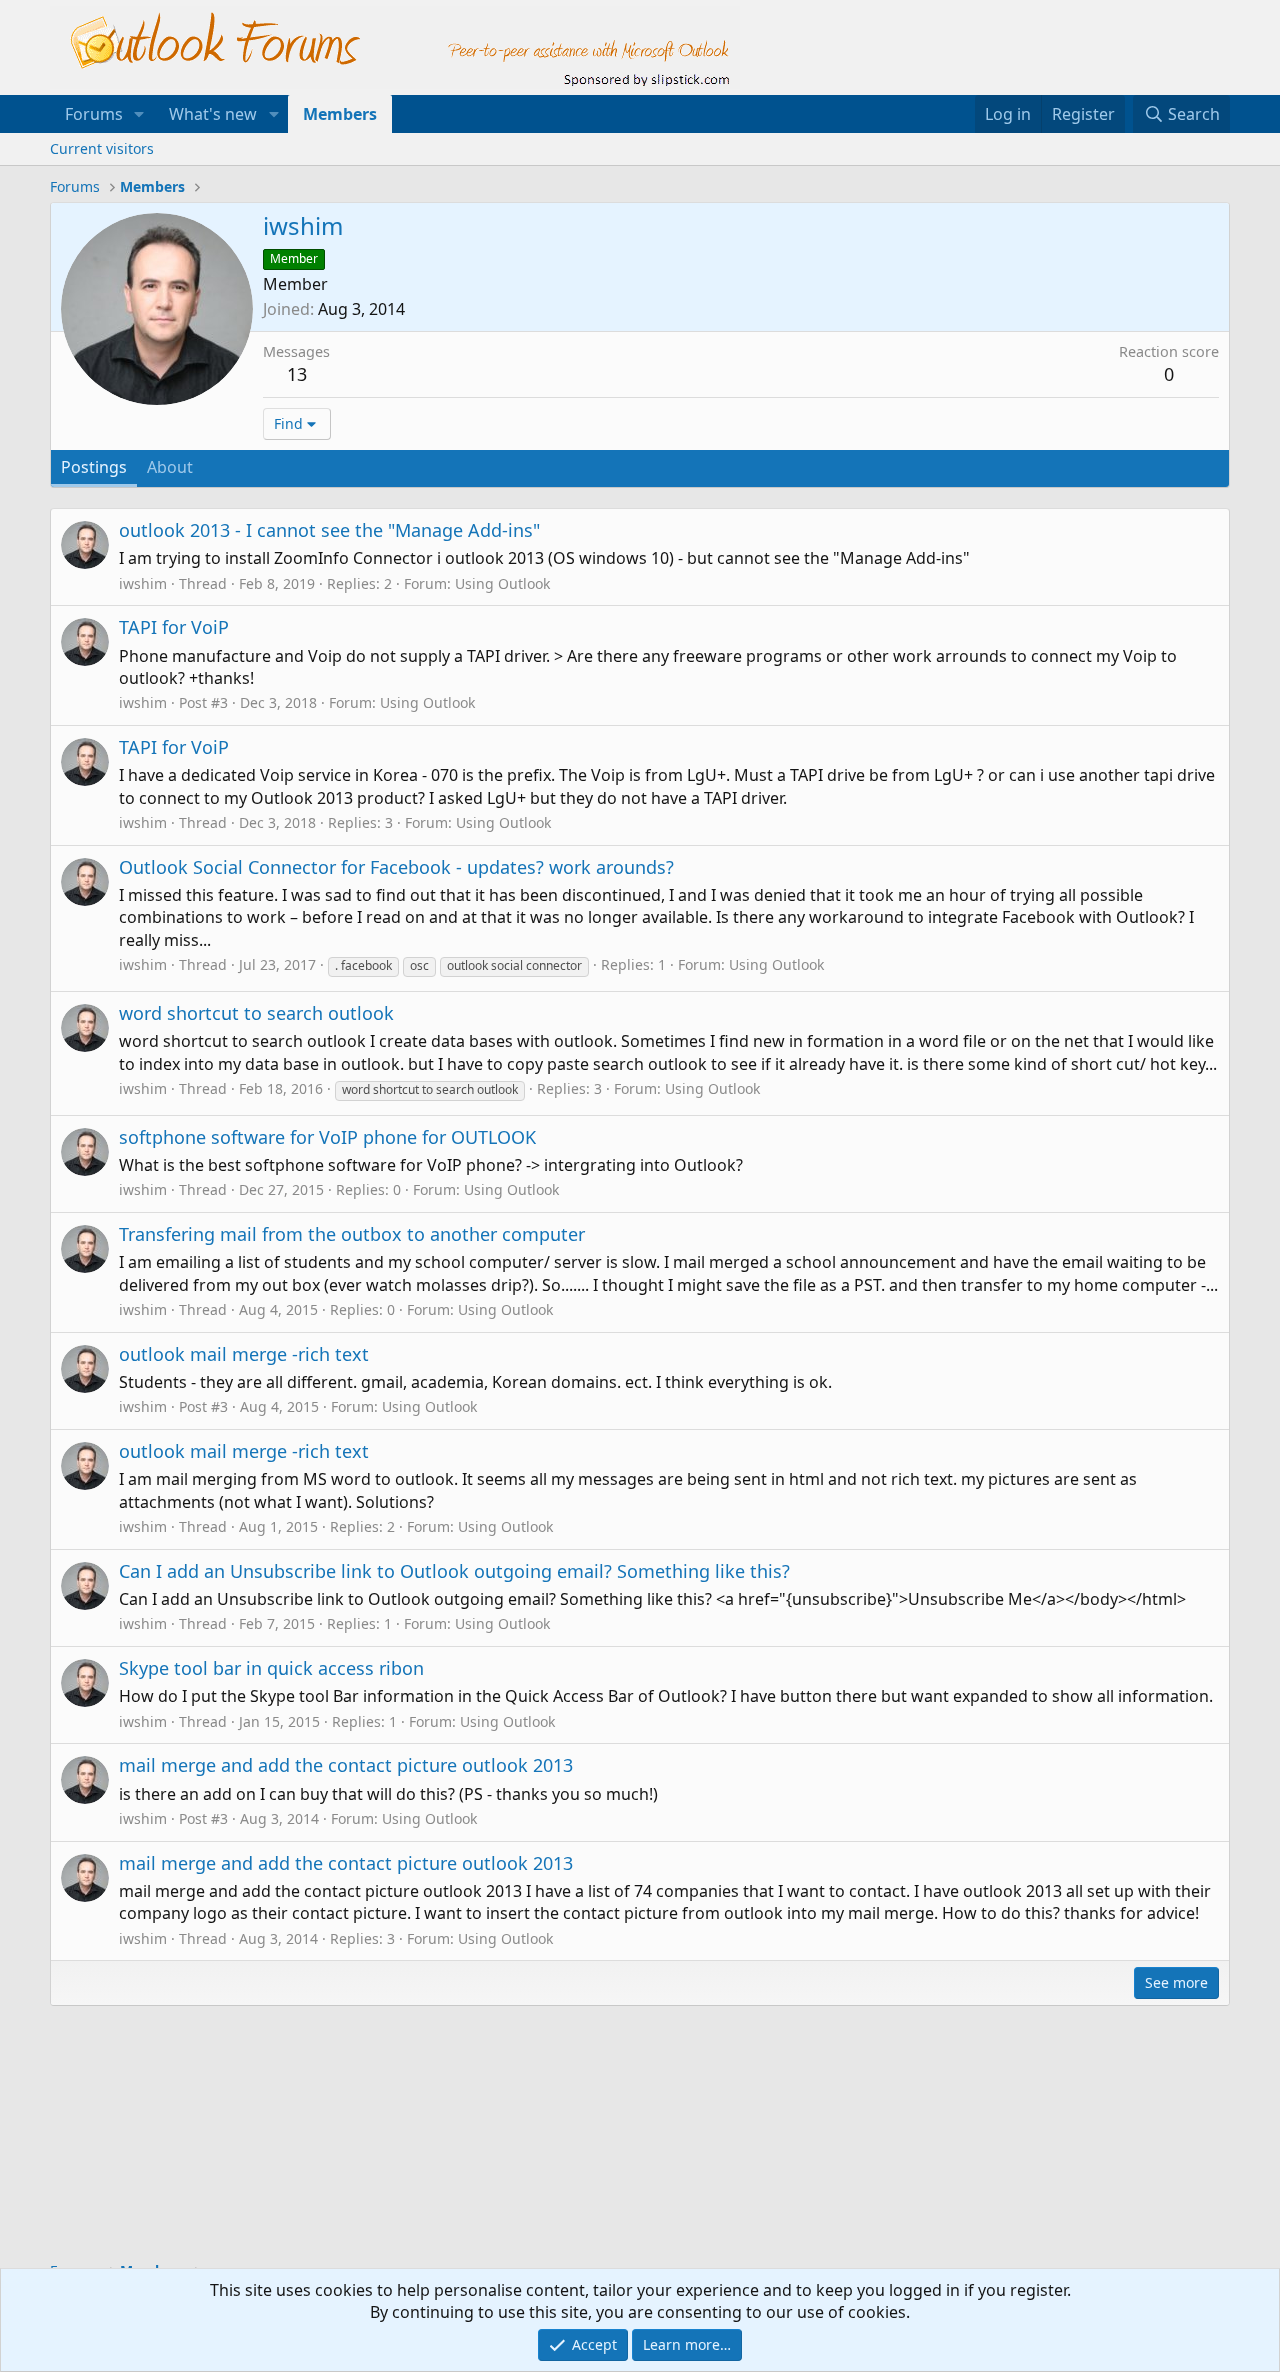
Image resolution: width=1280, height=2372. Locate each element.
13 (297, 374)
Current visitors (102, 148)
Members (340, 114)
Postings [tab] (94, 467)
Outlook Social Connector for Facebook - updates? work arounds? (396, 867)
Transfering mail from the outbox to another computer (352, 1234)
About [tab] (170, 467)
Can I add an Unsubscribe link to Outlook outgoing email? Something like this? (454, 1571)
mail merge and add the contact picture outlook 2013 (346, 1765)
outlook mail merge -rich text (244, 1354)
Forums (94, 114)
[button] (139, 114)
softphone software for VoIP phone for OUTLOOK (327, 1137)
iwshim (143, 583)
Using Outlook (502, 583)
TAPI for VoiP (174, 627)
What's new (213, 114)
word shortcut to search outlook (256, 1013)
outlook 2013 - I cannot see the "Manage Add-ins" (329, 530)
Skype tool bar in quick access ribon (271, 1668)
